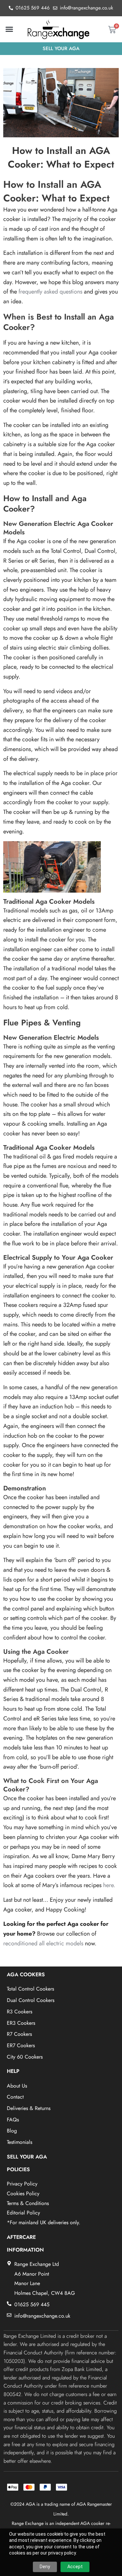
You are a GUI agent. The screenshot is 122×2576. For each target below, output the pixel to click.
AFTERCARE (21, 2237)
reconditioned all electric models (43, 1943)
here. (108, 1885)
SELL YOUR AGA (27, 2157)
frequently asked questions (50, 292)
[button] (9, 29)
